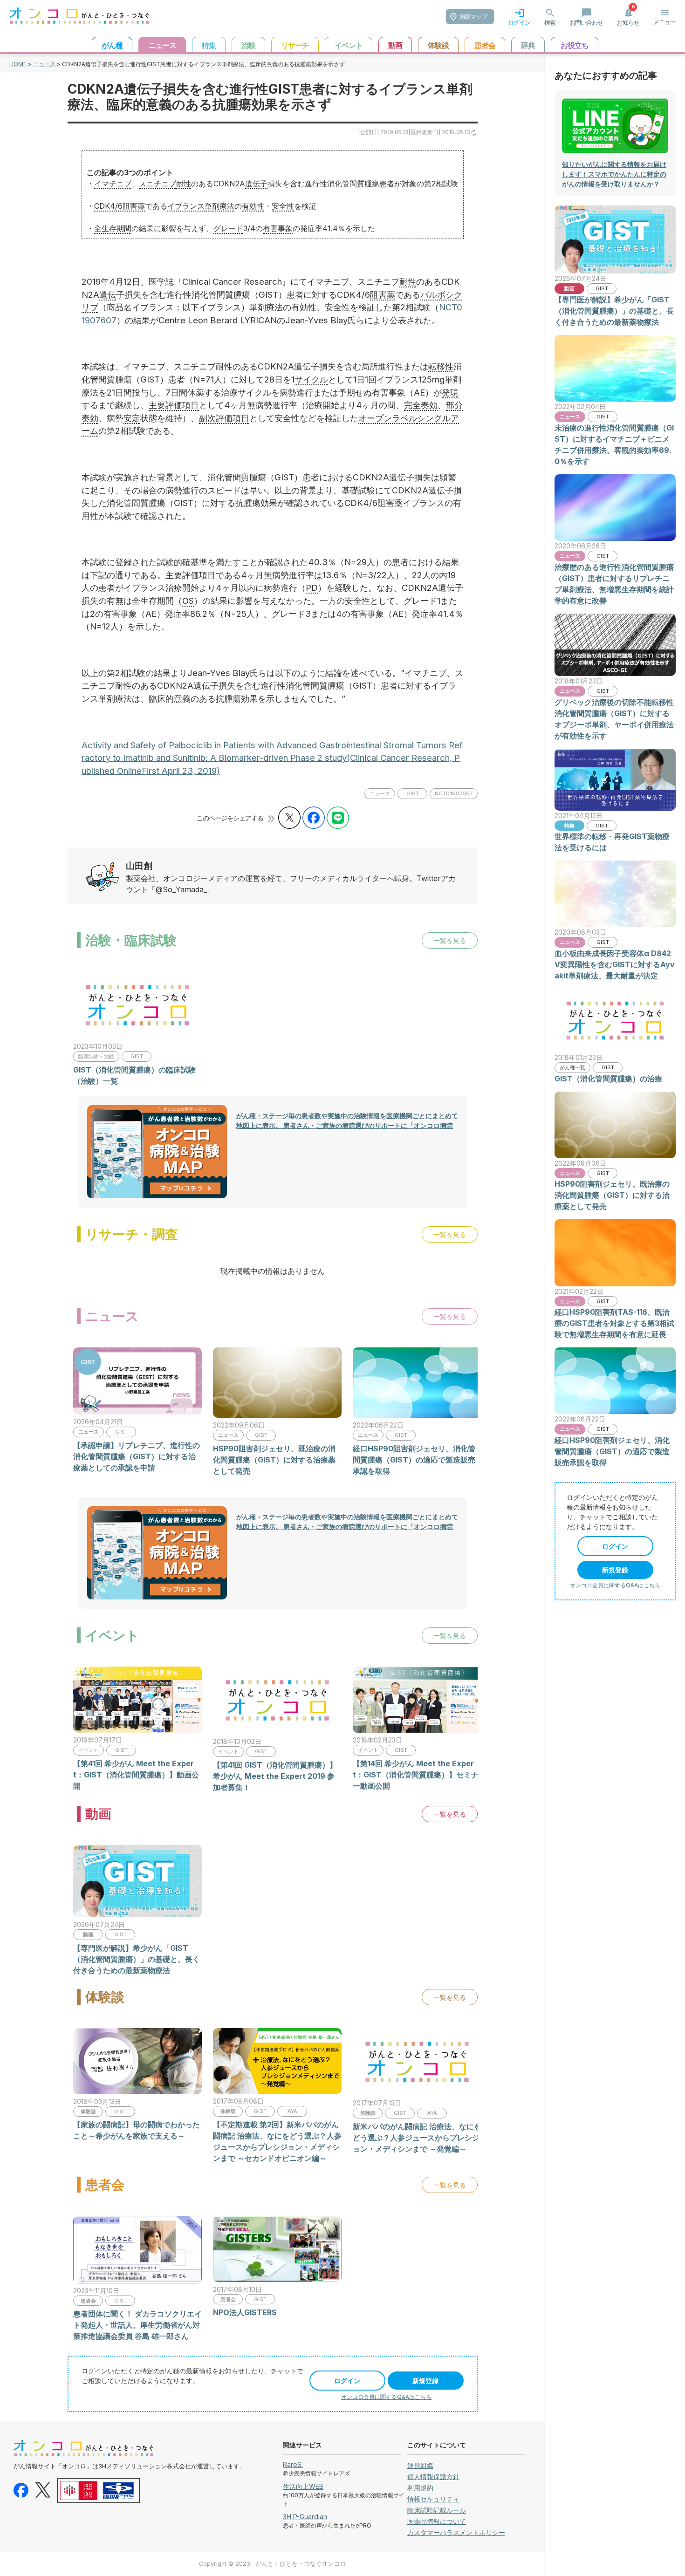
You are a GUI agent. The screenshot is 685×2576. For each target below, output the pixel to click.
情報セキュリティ (433, 2499)
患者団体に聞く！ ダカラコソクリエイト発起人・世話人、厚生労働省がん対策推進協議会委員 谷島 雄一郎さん (137, 2325)
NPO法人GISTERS (245, 2312)
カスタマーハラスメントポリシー (456, 2532)
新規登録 (425, 2381)
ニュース (44, 64)
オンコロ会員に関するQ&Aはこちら (386, 2397)
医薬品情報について (437, 2521)
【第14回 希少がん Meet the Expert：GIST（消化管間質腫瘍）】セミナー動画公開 (416, 1775)
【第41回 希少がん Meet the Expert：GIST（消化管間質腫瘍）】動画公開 (136, 1775)
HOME (18, 64)
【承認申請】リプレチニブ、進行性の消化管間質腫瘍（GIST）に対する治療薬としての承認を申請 (137, 1456)
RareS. (293, 2464)
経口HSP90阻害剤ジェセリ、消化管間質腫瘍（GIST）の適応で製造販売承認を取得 (414, 1460)
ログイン (347, 2381)
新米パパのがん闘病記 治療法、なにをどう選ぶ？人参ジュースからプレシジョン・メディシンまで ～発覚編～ (417, 2138)
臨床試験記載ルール (437, 2510)
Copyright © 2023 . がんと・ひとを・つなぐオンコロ (273, 2564)
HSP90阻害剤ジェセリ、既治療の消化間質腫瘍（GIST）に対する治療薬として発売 (274, 1460)
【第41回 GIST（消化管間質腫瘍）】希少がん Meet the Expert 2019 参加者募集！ (275, 1776)
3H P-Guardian (305, 2517)
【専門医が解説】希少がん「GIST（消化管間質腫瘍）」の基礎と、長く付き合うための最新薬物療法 (137, 1959)
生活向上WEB (303, 2486)
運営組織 (420, 2465)
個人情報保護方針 (433, 2477)
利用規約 (420, 2488)
